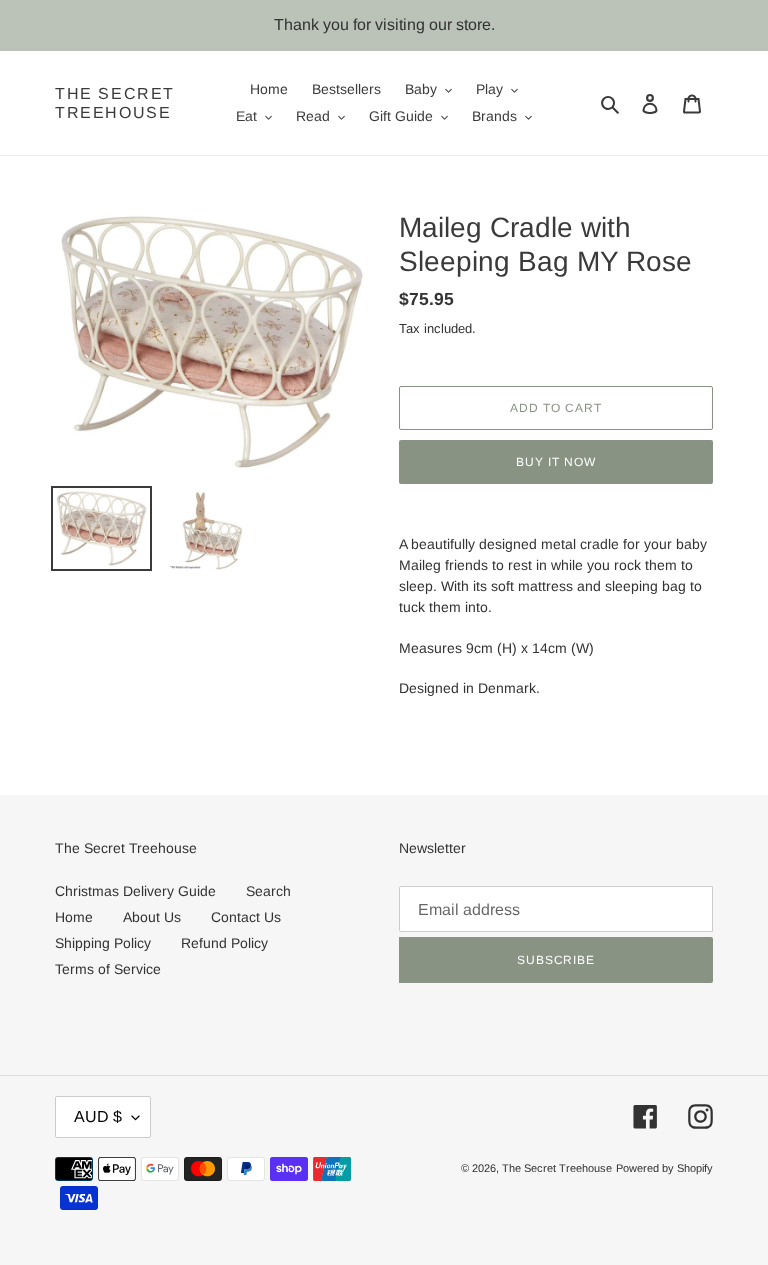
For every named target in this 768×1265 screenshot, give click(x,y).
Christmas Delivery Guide (135, 891)
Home (74, 917)
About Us (152, 917)
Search (268, 891)
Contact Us (246, 917)
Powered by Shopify (664, 1168)
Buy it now (556, 462)
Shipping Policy (103, 943)
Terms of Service (108, 969)
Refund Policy (224, 943)
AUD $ (98, 1116)
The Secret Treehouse (115, 103)
